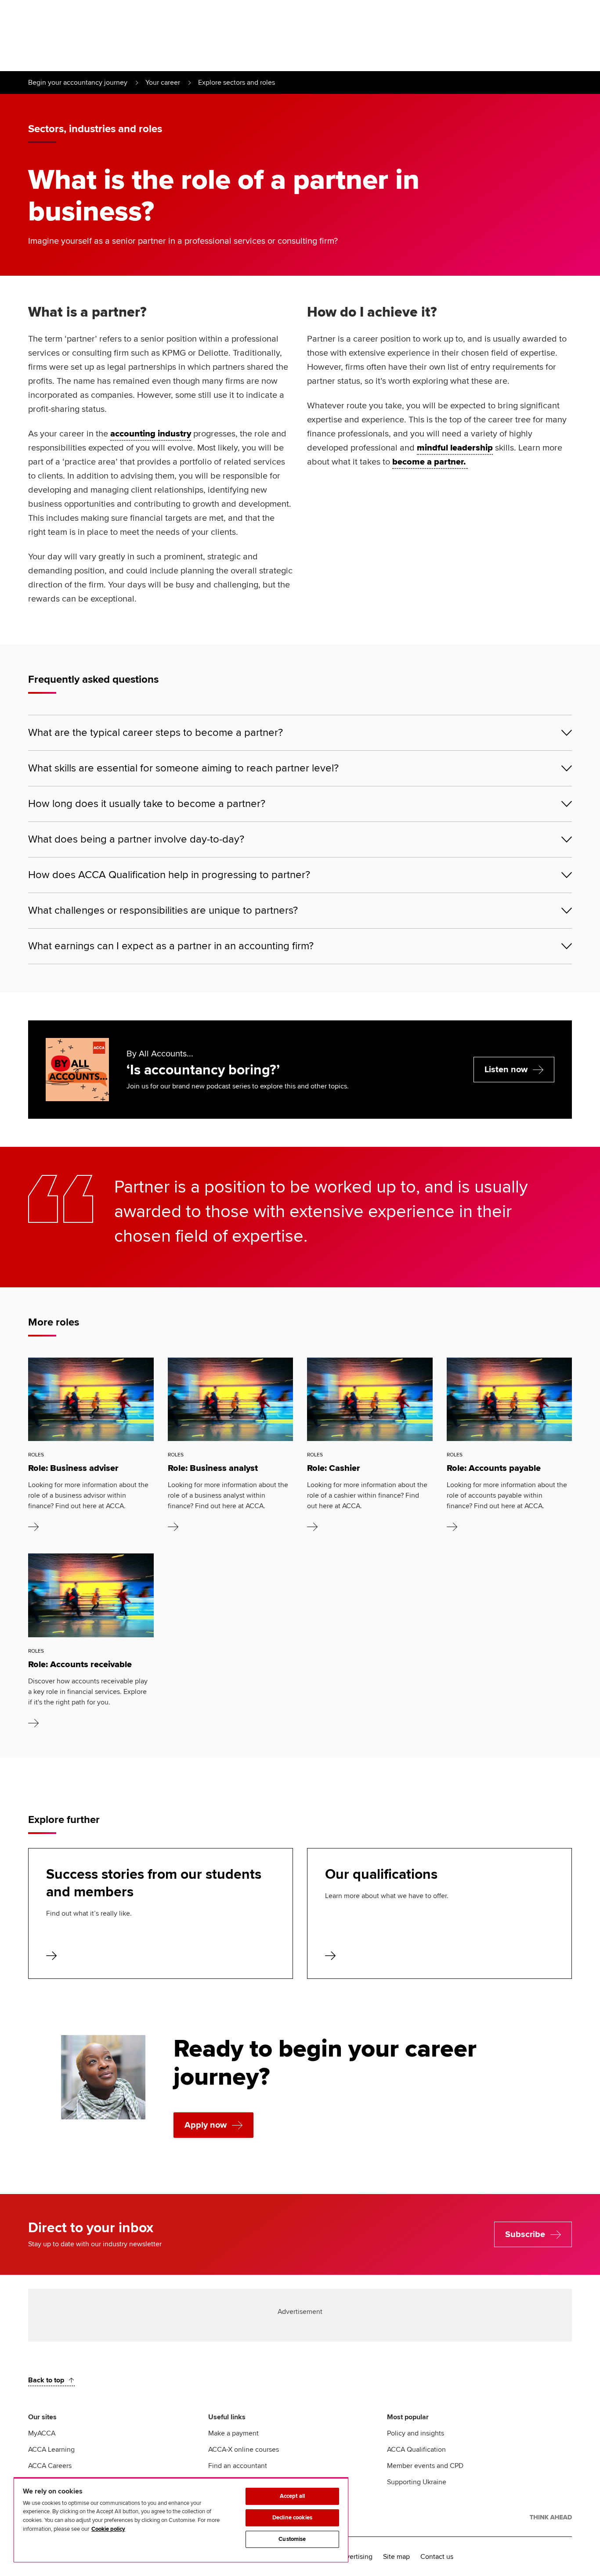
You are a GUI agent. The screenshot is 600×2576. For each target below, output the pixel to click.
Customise (292, 2539)
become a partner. (430, 462)
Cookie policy (108, 2529)
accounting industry (151, 434)
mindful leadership (455, 448)
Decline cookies (292, 2518)
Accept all (292, 2496)
